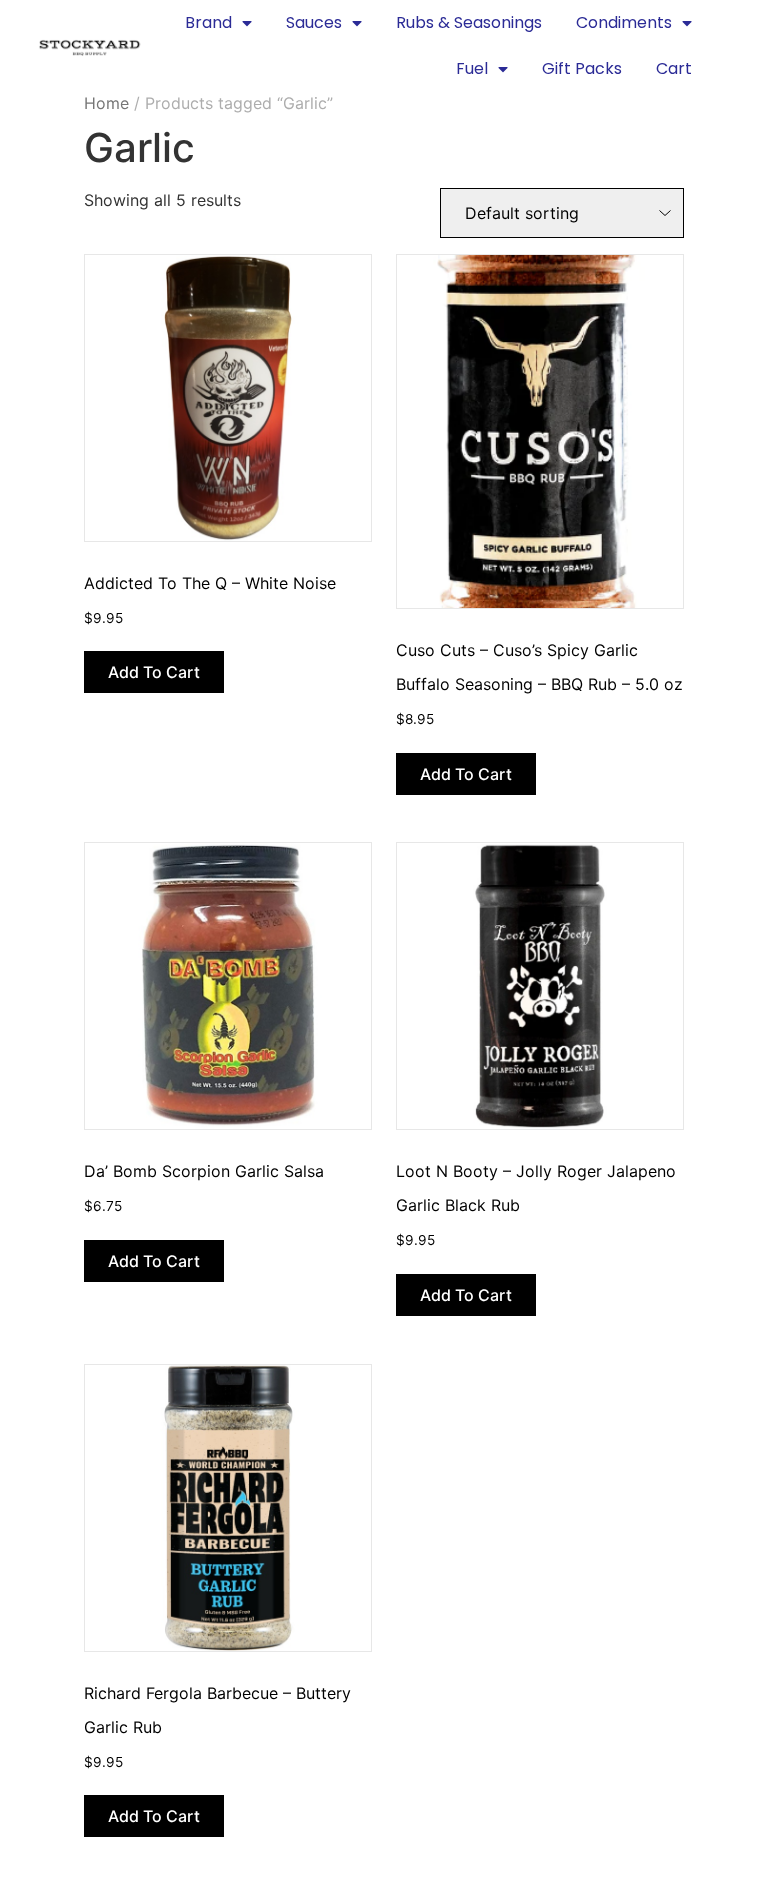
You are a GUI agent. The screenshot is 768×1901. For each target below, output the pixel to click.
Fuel (472, 68)
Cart (674, 68)
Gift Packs (582, 68)
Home (106, 103)
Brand (208, 22)
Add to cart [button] (154, 672)
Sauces (314, 22)
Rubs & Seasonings (469, 22)
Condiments (624, 22)
